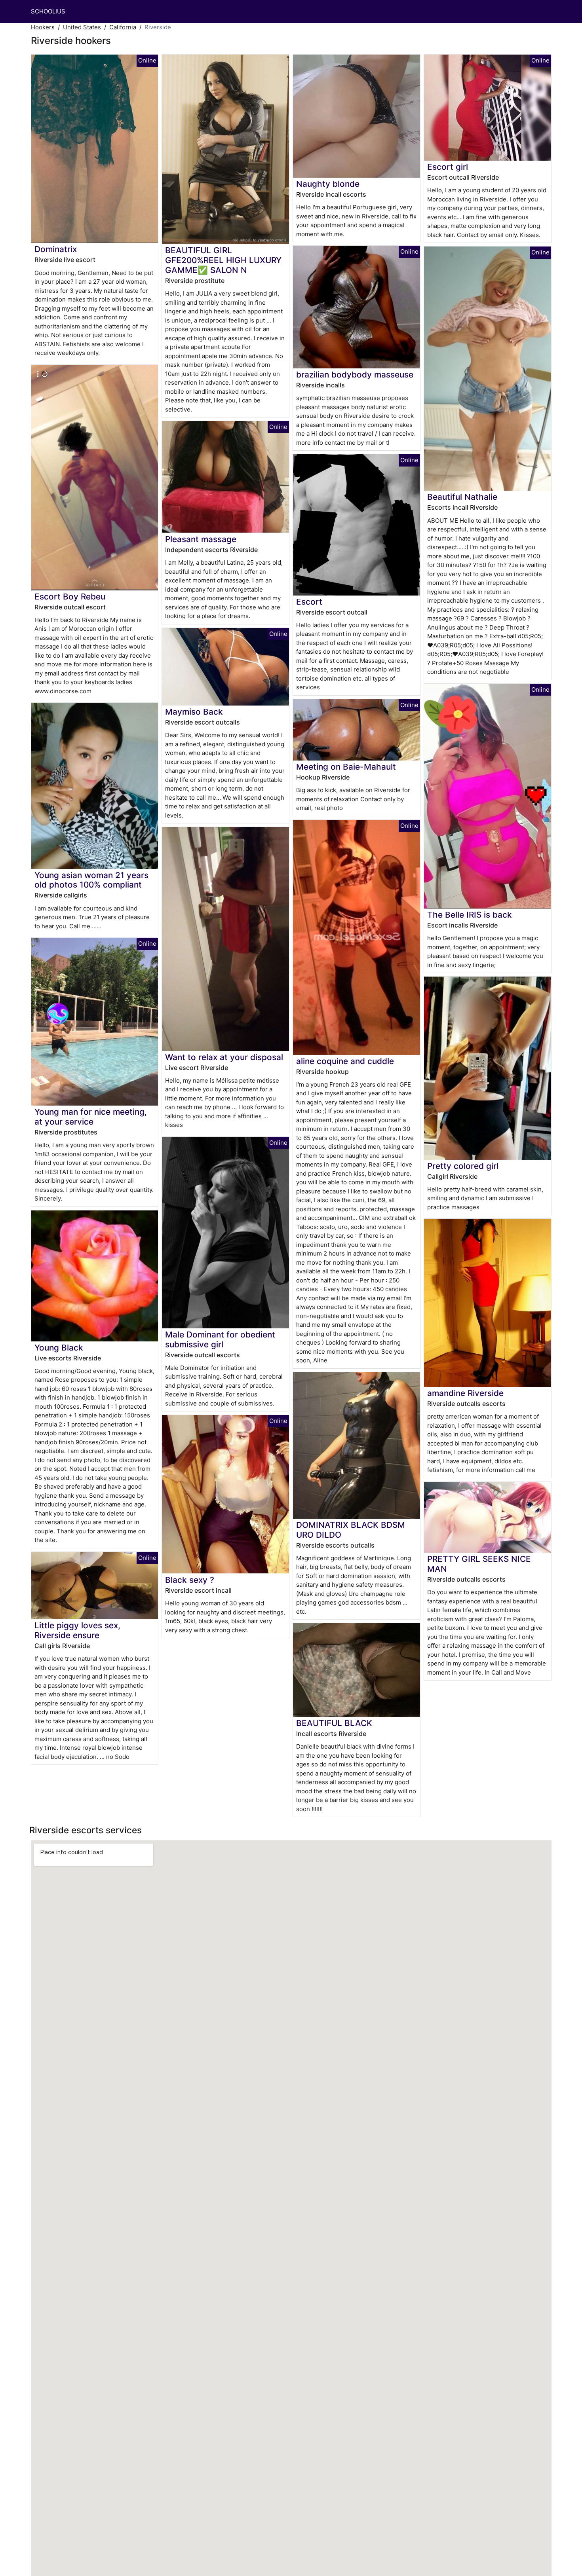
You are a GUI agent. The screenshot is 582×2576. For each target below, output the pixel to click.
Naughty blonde (328, 184)
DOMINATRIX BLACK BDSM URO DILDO (351, 1530)
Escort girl (448, 167)
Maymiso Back (194, 712)
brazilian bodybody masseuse (355, 375)
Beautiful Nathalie (462, 497)
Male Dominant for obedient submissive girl (220, 1339)
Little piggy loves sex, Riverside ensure (77, 1630)
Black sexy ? (190, 1580)
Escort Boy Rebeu (70, 597)
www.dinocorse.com (63, 691)
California (123, 27)
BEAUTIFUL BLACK (334, 1723)
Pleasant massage (201, 539)
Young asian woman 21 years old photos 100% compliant (91, 880)
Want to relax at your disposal (224, 1057)
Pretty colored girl (463, 1166)
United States (82, 27)
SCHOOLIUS (48, 11)
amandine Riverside (465, 1393)
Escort (309, 602)
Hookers (43, 27)
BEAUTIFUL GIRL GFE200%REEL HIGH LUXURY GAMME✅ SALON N (223, 260)
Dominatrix (56, 249)
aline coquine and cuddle (345, 1061)
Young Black (59, 1348)
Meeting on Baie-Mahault (346, 767)
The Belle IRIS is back (470, 915)
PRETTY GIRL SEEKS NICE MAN (479, 1564)
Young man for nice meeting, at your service (91, 1117)
